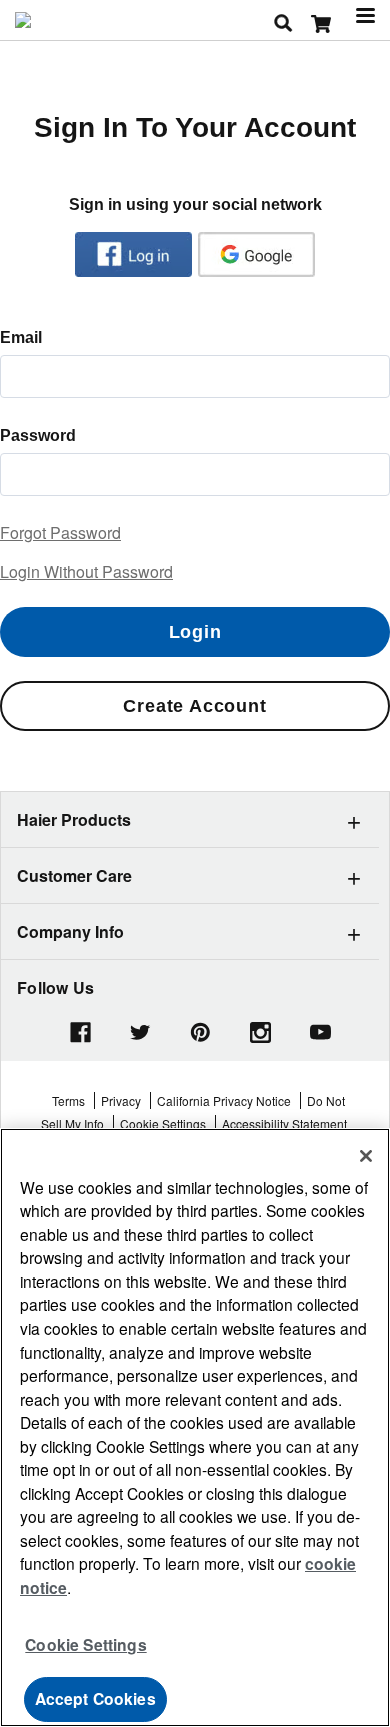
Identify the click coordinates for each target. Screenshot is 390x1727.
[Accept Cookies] (366, 1156)
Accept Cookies (95, 1698)
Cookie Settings (85, 1644)
